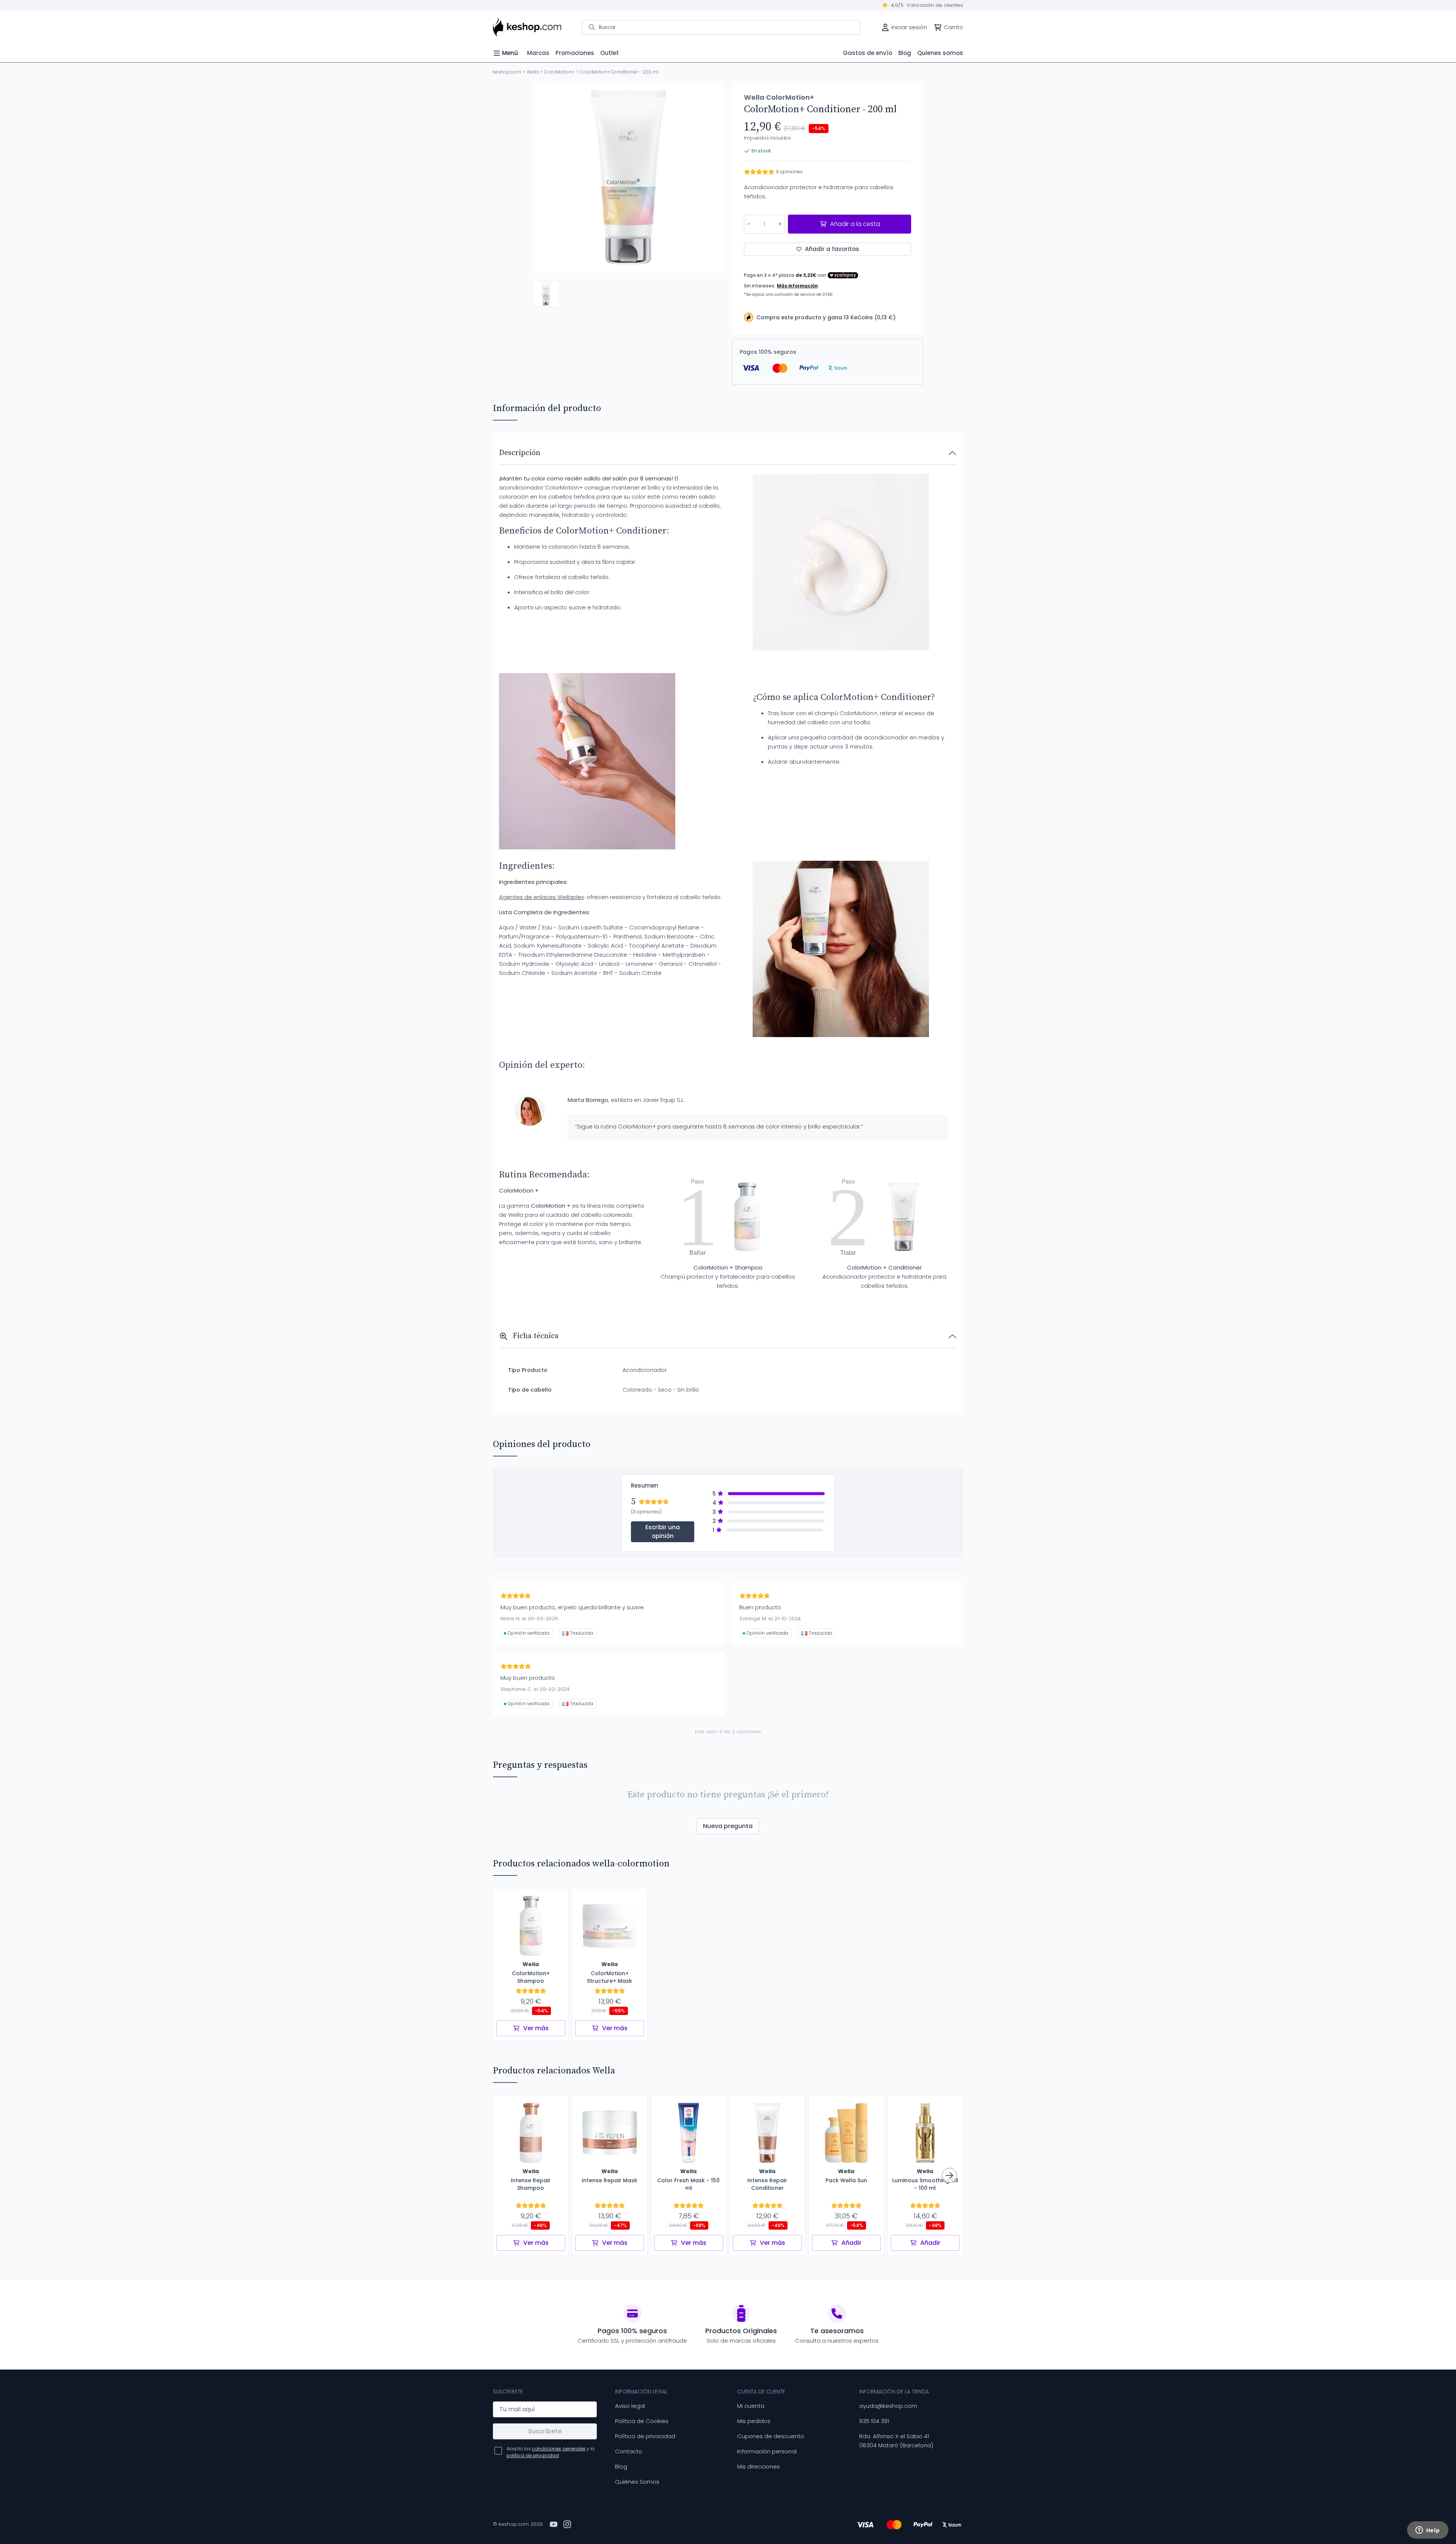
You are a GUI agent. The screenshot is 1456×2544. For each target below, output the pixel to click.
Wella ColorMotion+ (779, 97)
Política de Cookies (642, 2421)
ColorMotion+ (559, 72)
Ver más (536, 2028)
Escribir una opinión (663, 1532)
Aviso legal (630, 2406)
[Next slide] (712, 177)
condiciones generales (559, 2449)
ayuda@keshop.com (888, 2406)
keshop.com (507, 72)
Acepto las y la (551, 2452)
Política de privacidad (645, 2436)
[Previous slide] (545, 177)
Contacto (629, 2451)
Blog (621, 2466)
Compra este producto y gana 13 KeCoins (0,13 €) (826, 317)
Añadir (851, 2243)
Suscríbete (545, 2431)
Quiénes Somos (637, 2482)
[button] (546, 294)
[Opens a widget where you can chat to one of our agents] (1428, 2531)
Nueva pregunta (728, 1826)
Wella (533, 72)
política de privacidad (533, 2455)
